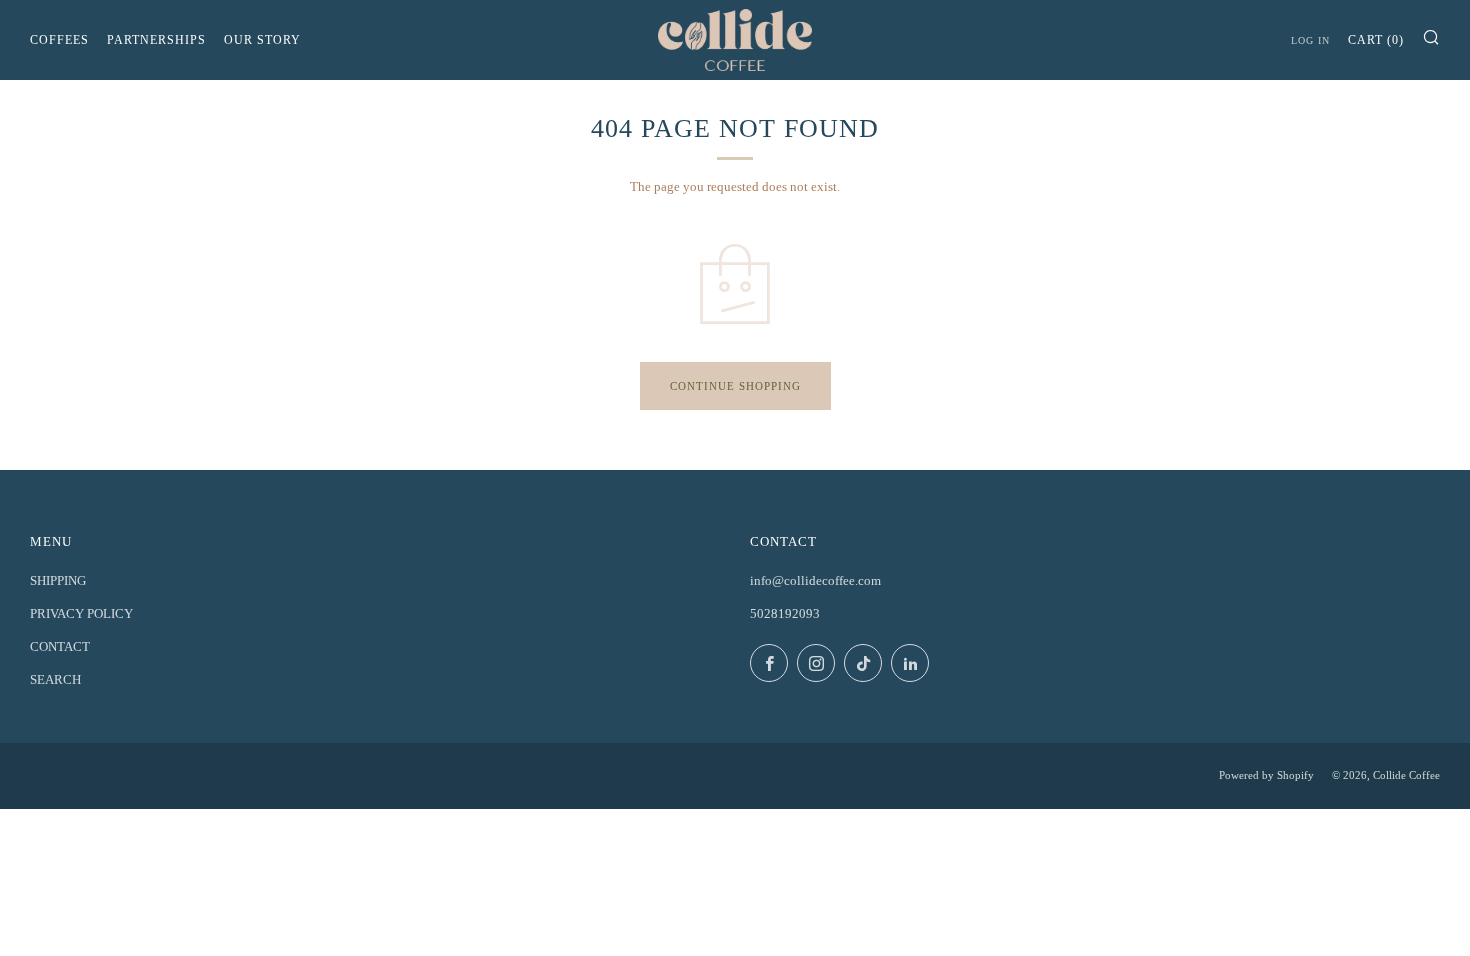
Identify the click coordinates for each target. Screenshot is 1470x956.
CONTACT (60, 646)
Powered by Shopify (1266, 775)
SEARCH (55, 679)
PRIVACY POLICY (81, 613)
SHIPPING (58, 580)
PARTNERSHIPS (156, 40)
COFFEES (59, 40)
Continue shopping (735, 386)
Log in (1310, 40)
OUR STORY (262, 40)
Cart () (1376, 40)
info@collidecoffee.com (815, 580)
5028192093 (785, 613)
